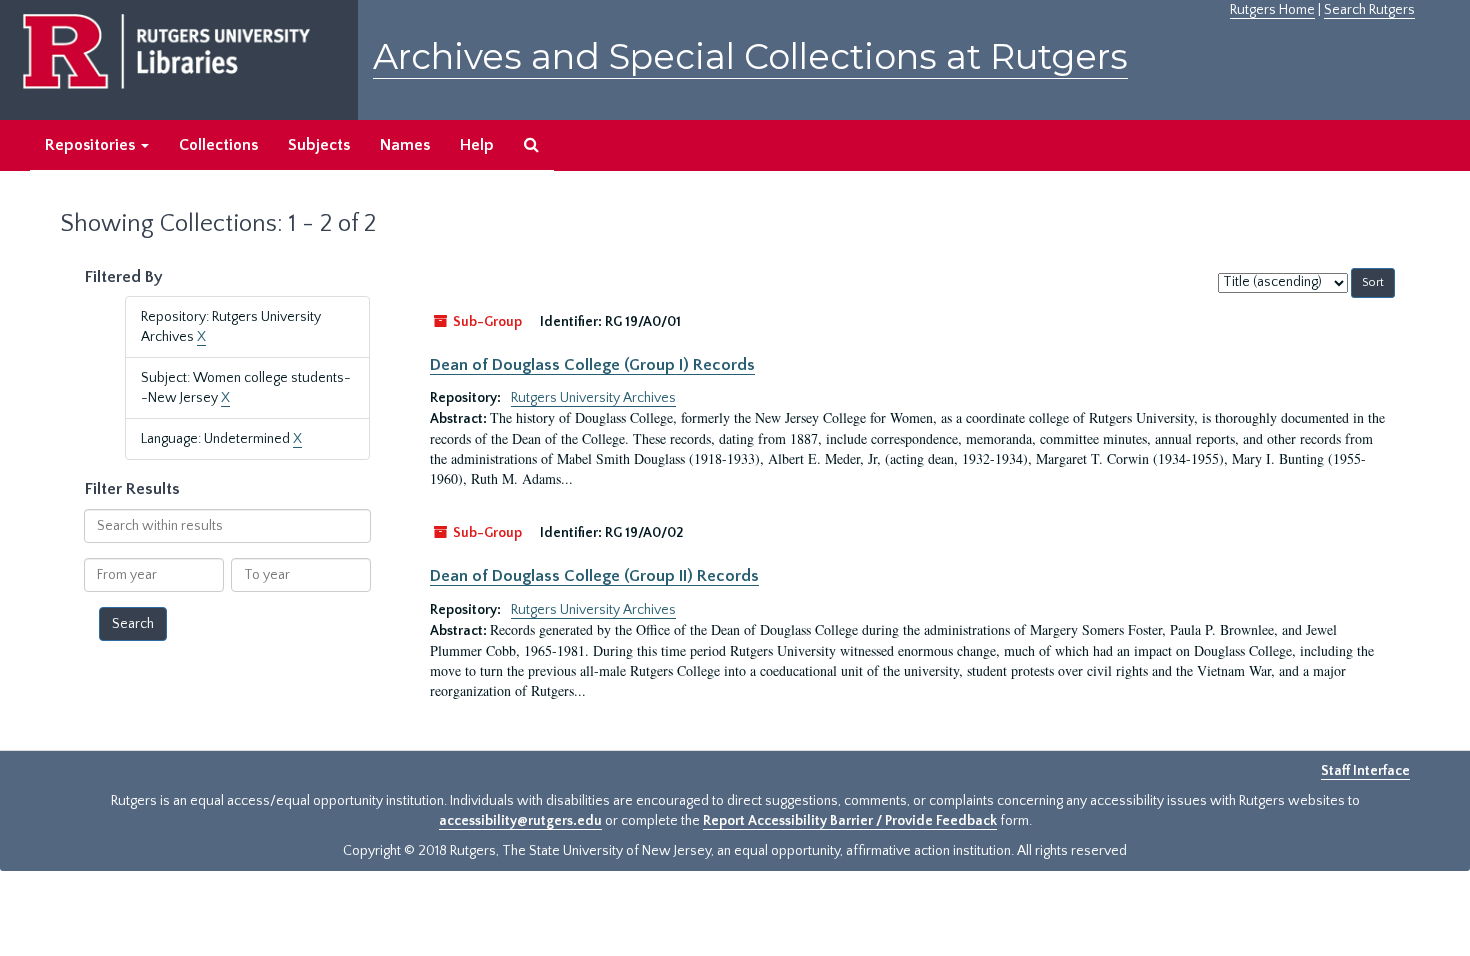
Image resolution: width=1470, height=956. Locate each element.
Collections (218, 145)
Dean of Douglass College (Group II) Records (594, 576)
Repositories (92, 145)
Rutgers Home (1272, 10)
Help (477, 145)
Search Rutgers (1369, 10)
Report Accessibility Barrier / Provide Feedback (850, 821)
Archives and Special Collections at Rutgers (750, 56)
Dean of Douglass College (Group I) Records (592, 365)
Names (405, 145)
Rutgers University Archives (593, 398)
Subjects (319, 145)
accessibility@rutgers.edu (520, 821)
